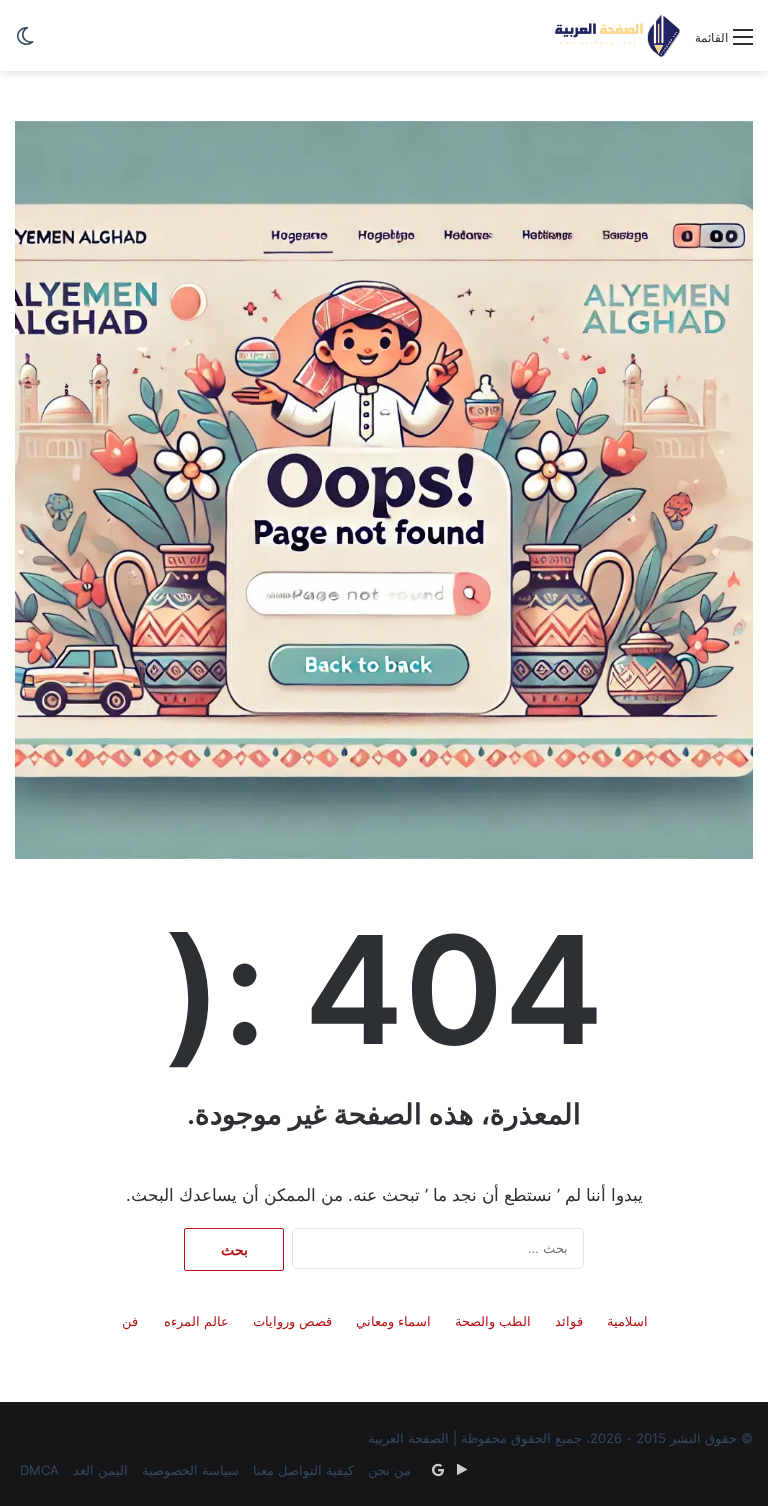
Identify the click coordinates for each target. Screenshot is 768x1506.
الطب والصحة (493, 1321)
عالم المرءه (196, 1321)
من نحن (389, 1470)
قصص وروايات (292, 1321)
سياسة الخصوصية (190, 1470)
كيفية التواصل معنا (303, 1470)
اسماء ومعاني (393, 1321)
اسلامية (627, 1321)
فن (130, 1321)
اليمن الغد (100, 1470)
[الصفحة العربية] (617, 35)
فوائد (569, 1321)
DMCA (39, 1470)
